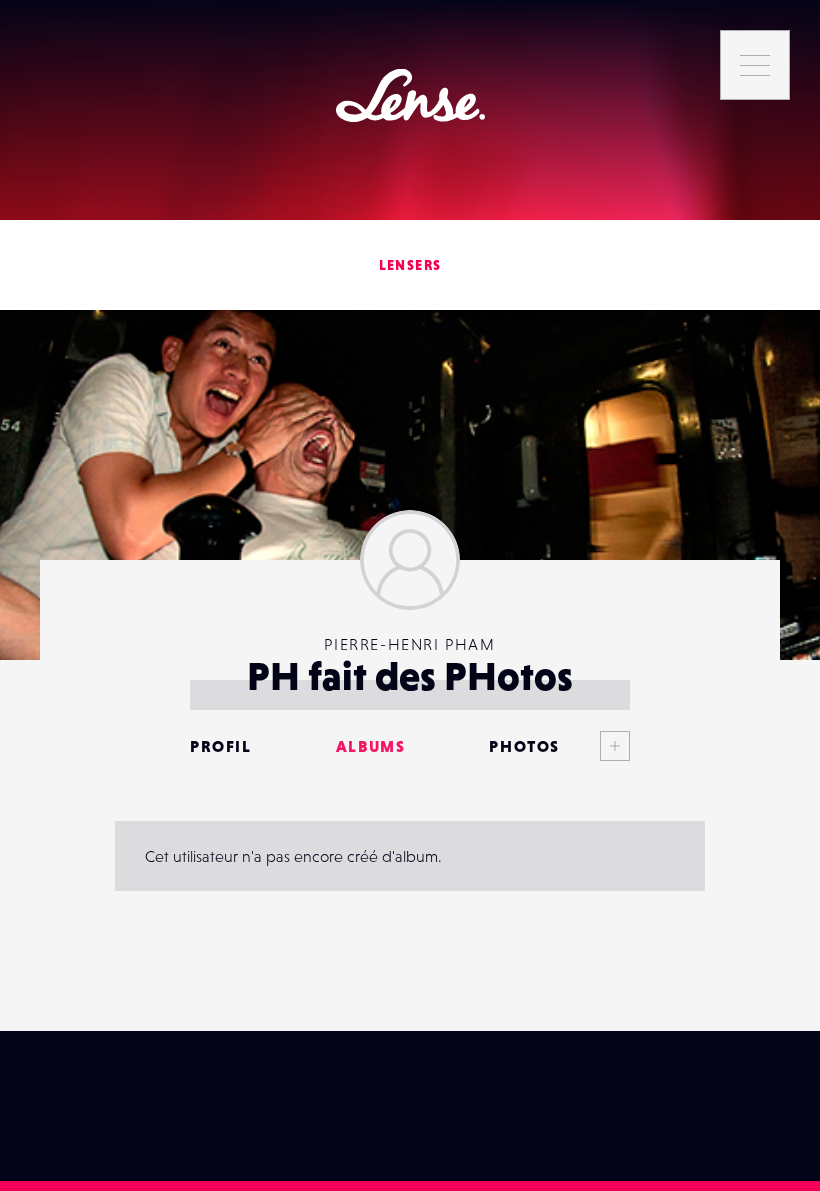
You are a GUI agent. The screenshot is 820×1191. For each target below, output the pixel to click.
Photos (524, 746)
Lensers (410, 265)
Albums (371, 746)
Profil (221, 746)
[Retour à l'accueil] (410, 95)
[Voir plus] (595, 746)
